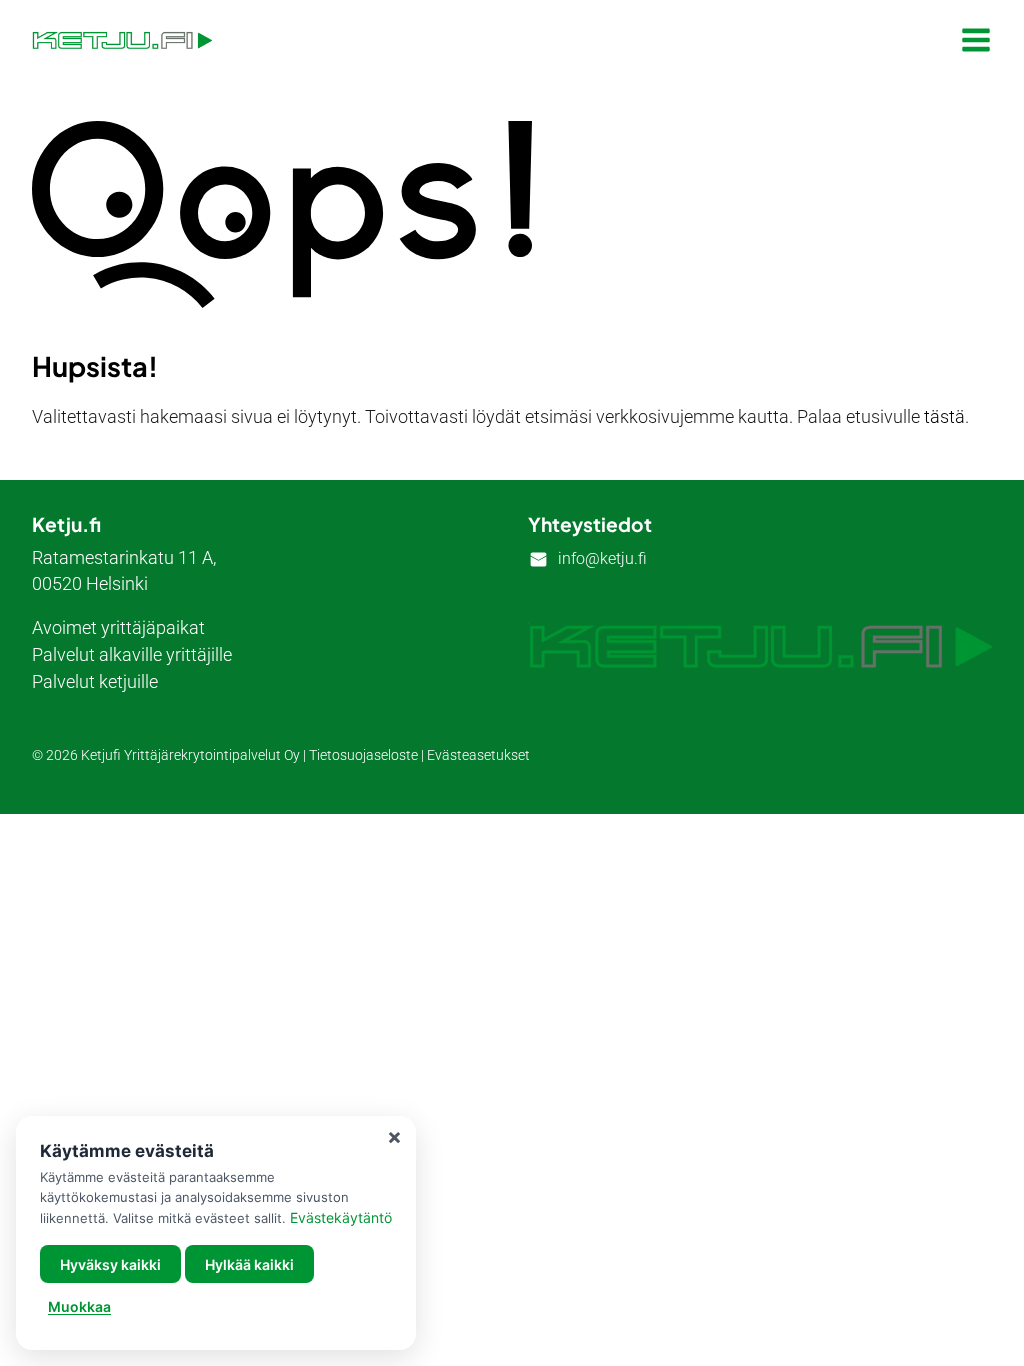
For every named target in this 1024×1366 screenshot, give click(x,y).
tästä (944, 416)
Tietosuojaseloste (363, 755)
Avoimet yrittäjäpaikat (118, 627)
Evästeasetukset (478, 755)
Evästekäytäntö (341, 1217)
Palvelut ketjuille (95, 681)
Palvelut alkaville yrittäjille (132, 654)
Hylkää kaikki (249, 1264)
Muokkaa (79, 1306)
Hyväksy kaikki (110, 1264)
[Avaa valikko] (976, 40)
